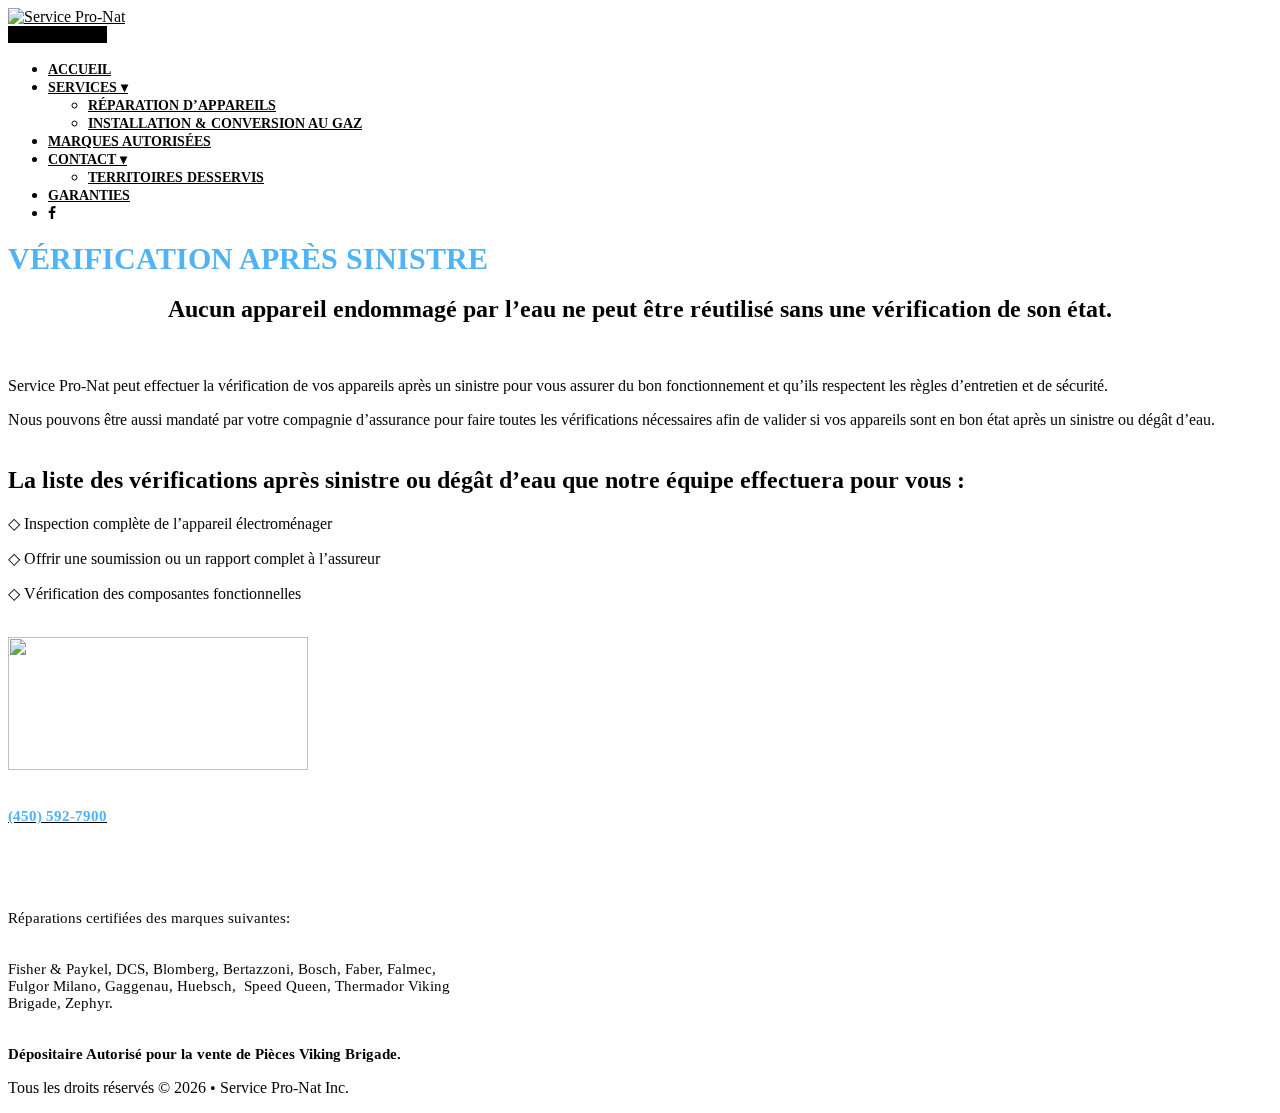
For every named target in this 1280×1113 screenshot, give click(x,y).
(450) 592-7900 (57, 34)
